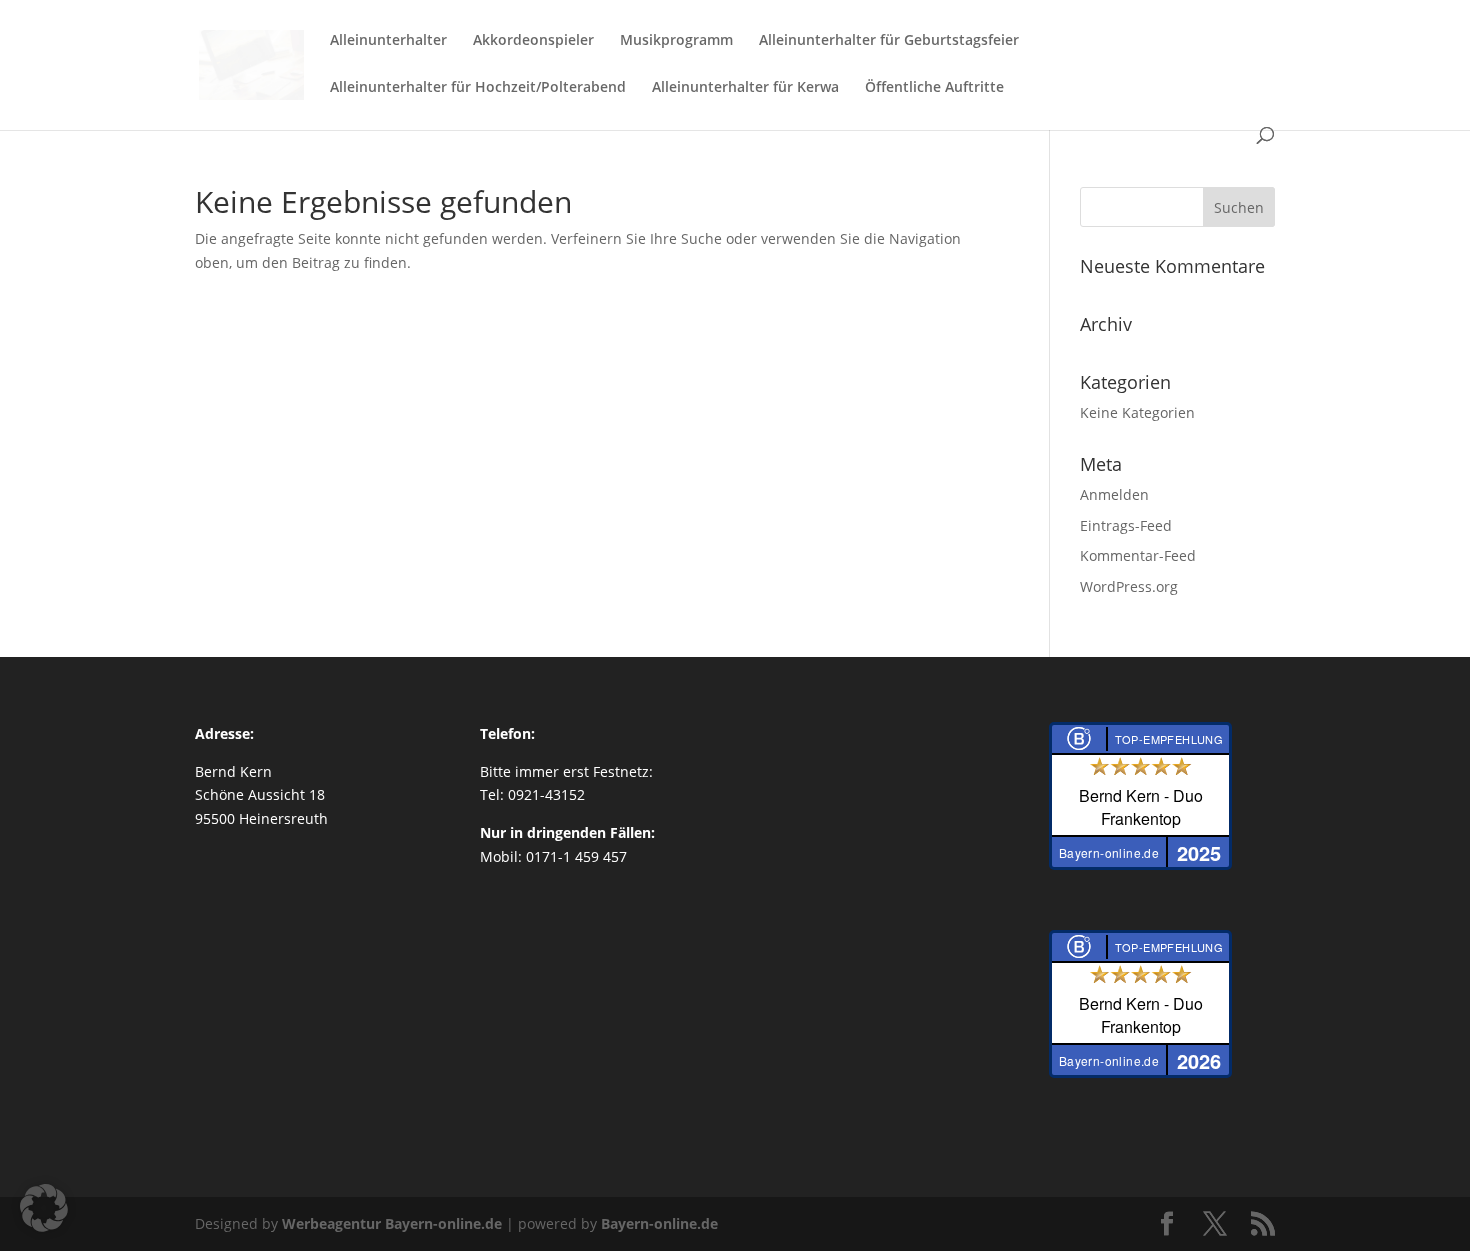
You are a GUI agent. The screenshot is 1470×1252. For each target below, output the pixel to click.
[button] (44, 1208)
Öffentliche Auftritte (934, 88)
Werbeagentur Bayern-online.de (392, 1223)
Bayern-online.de (659, 1223)
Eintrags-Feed (1126, 525)
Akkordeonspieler (533, 41)
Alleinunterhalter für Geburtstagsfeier (889, 41)
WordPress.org (1129, 586)
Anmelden (1114, 494)
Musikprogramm (676, 41)
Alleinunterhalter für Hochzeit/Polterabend (478, 88)
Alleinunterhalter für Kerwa (745, 88)
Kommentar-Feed (1138, 555)
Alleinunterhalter (388, 41)
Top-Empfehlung (1169, 739)
